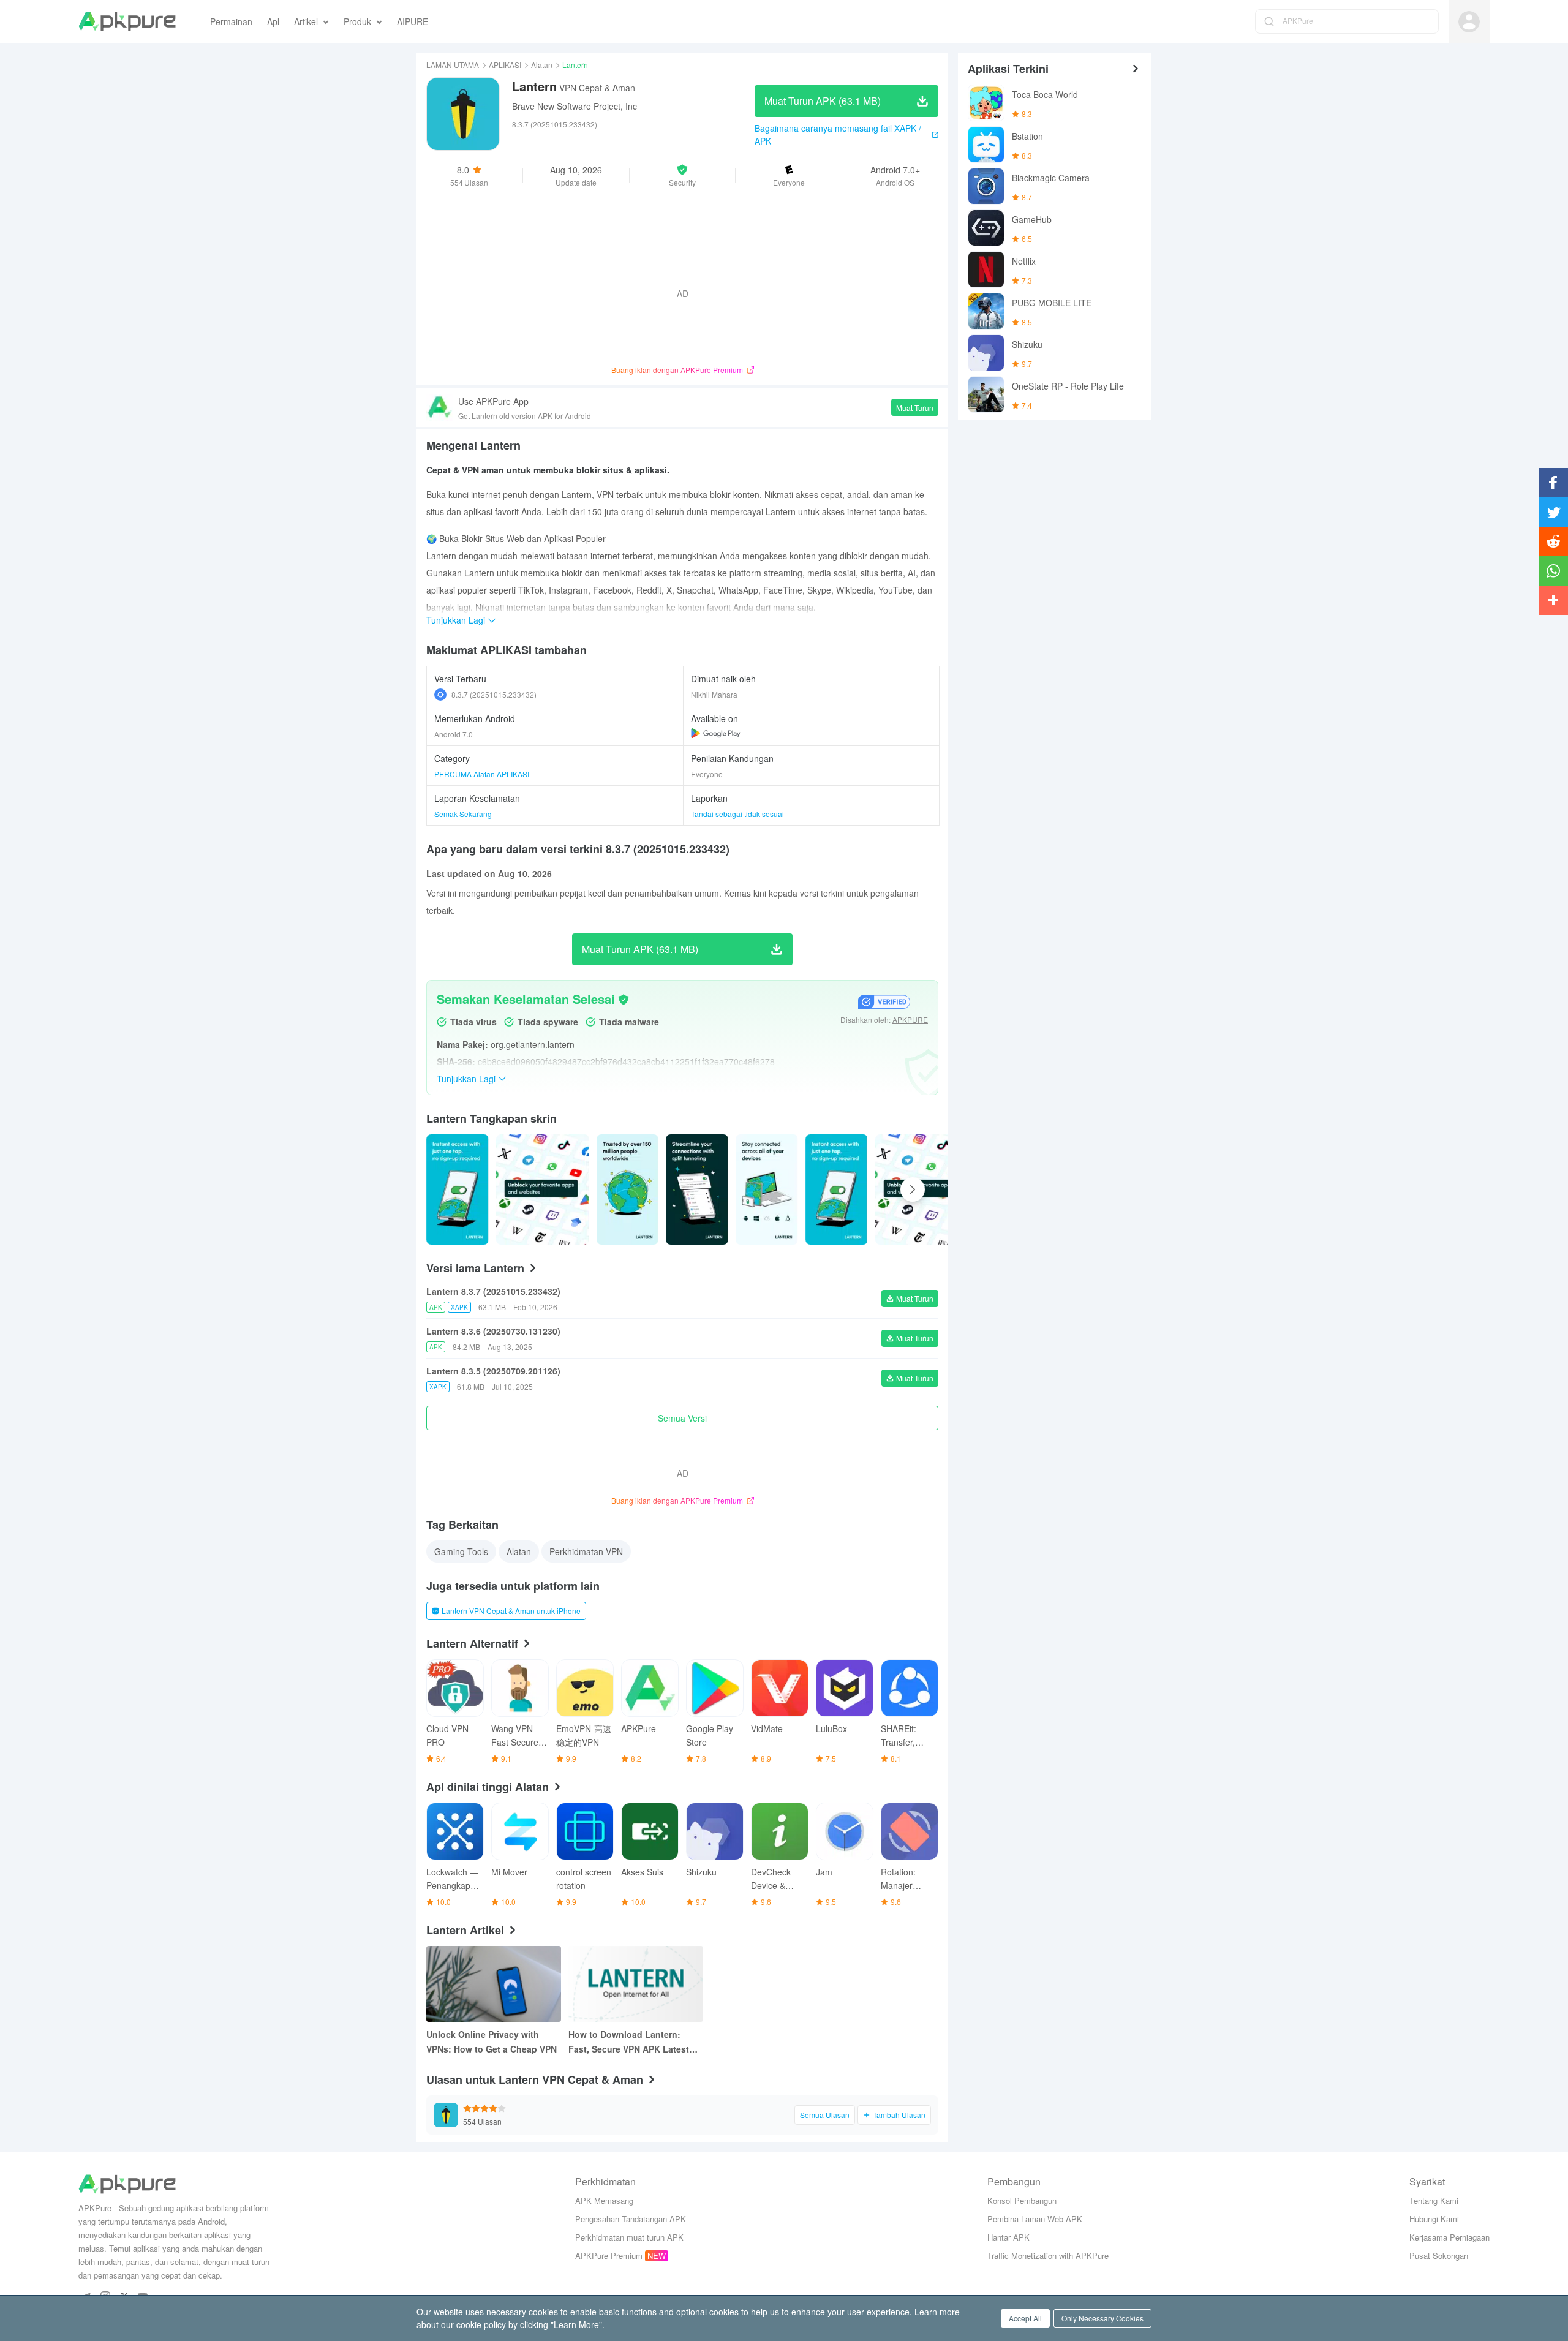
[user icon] (1469, 22)
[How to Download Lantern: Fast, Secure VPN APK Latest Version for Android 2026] (636, 1984)
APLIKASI (505, 65)
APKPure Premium (609, 2256)
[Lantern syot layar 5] (837, 1189)
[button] (683, 175)
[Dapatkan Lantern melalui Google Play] (716, 733)
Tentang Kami (1434, 2200)
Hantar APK (1008, 2237)
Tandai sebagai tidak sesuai (737, 814)
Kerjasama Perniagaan (1449, 2237)
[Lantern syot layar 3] (697, 1189)
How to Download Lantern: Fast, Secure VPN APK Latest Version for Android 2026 (629, 2042)
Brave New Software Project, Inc (575, 106)
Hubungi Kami (1434, 2219)
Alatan (542, 65)
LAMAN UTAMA (453, 65)
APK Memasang (604, 2200)
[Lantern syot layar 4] (767, 1189)
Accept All (1025, 2318)
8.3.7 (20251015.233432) (494, 694)
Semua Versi (682, 1418)
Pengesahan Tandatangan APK (631, 2219)
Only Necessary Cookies (1102, 2318)
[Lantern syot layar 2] (628, 1189)
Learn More (576, 2324)
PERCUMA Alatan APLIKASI (482, 774)
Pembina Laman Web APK (1035, 2219)
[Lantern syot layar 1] (543, 1189)
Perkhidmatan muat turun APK (629, 2237)
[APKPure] (127, 21)
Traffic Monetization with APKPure (1048, 2256)
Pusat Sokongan (1439, 2256)
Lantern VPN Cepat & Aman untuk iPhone (511, 1611)
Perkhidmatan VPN (586, 1551)
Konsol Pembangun (1022, 2200)
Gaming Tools (461, 1551)
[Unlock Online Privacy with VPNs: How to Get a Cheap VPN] (494, 1984)
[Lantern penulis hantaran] (458, 1189)
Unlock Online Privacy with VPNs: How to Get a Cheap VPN (492, 2041)
